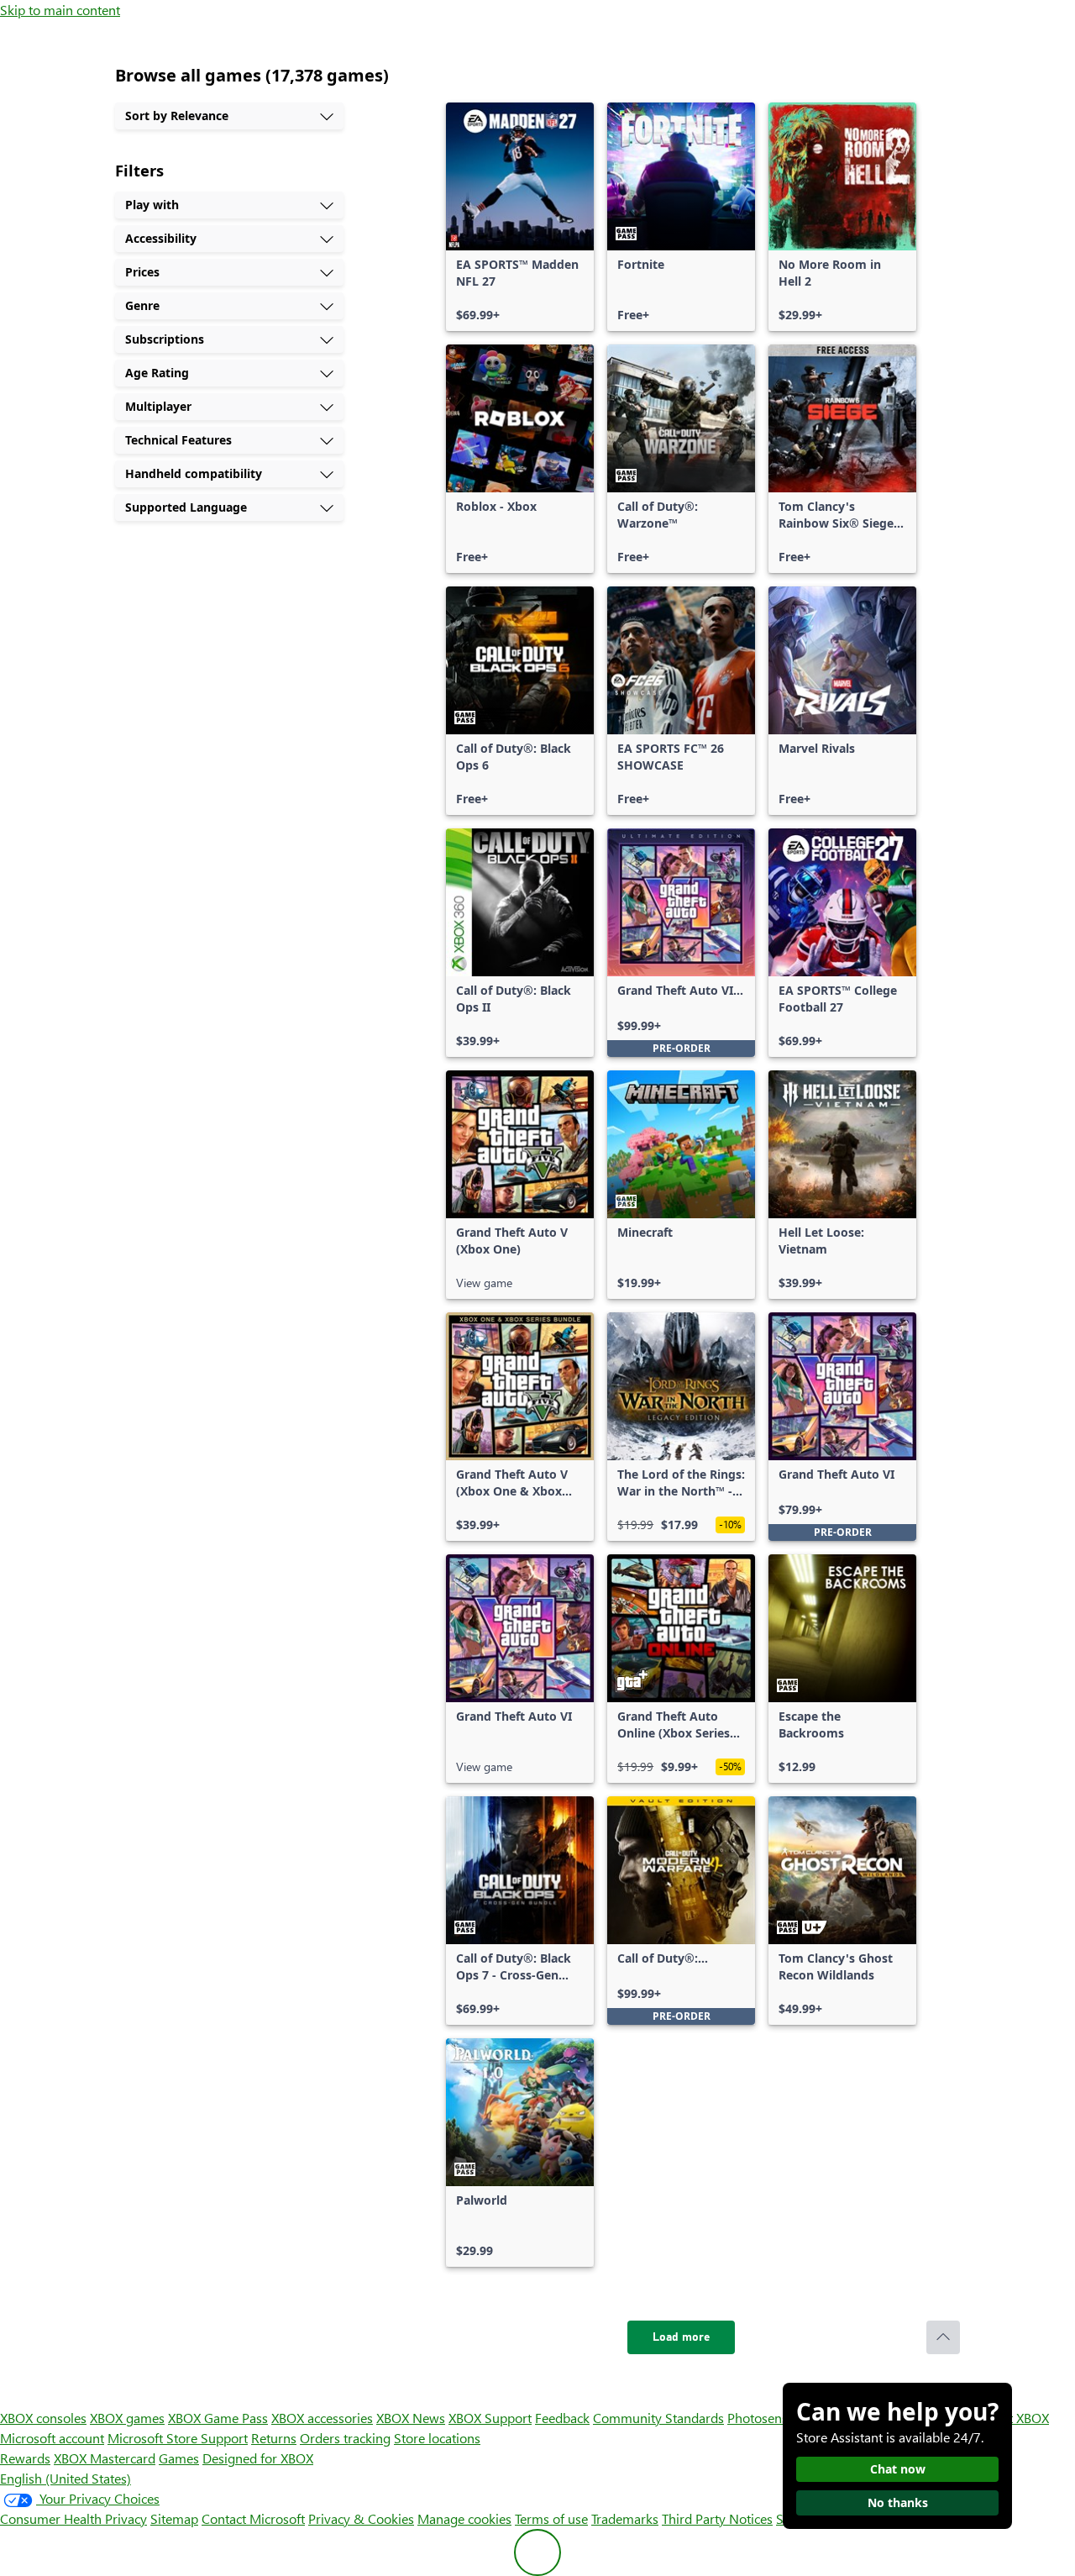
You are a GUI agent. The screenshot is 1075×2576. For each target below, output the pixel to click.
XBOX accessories (322, 2418)
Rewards (25, 2458)
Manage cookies (464, 2518)
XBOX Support (490, 2418)
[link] (520, 217)
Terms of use (551, 2518)
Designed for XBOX (258, 2458)
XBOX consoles (43, 2418)
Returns (274, 2438)
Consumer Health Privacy (73, 2518)
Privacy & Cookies (361, 2518)
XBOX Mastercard (105, 2458)
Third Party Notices (717, 2518)
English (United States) (66, 2478)
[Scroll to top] (943, 2337)
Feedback (562, 2418)
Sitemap (174, 2518)
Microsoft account (52, 2438)
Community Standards (658, 2418)
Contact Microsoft (253, 2518)
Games (179, 2458)
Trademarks (625, 2518)
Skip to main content (60, 10)
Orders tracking (345, 2438)
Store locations (437, 2438)
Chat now (898, 2469)
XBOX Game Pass (218, 2418)
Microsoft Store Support (178, 2438)
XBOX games (127, 2418)
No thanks (898, 2502)
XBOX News (411, 2418)
